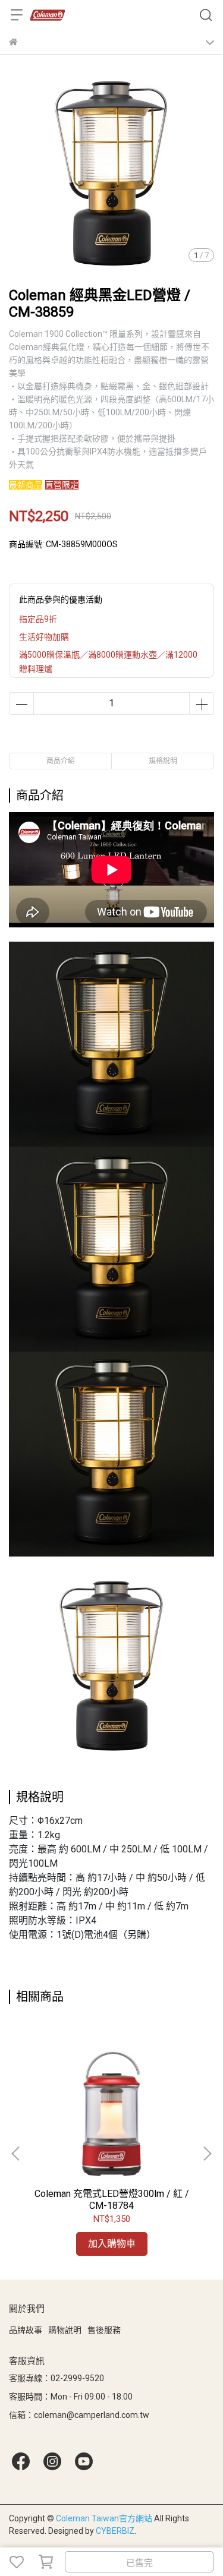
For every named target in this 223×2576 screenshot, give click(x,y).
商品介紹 (61, 761)
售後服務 (104, 2330)
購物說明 (65, 2330)
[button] (207, 2154)
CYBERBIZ (115, 2531)
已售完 (139, 2563)
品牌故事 (26, 2330)
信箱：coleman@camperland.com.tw (79, 2415)
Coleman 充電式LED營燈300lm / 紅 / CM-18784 (112, 2200)
